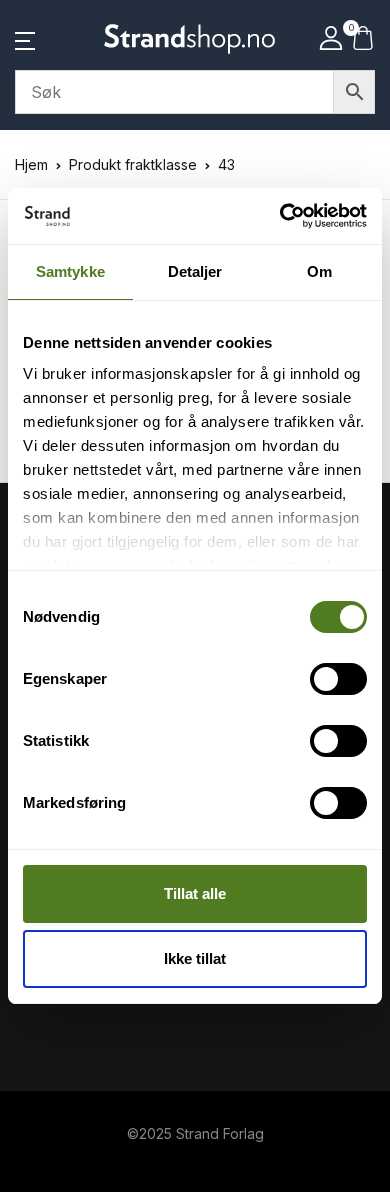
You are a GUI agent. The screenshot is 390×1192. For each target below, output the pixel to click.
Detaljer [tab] (195, 271)
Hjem (31, 164)
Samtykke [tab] (70, 271)
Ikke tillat (195, 958)
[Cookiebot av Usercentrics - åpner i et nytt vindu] (280, 216)
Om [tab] (319, 271)
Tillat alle (195, 893)
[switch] (338, 679)
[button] (25, 39)
